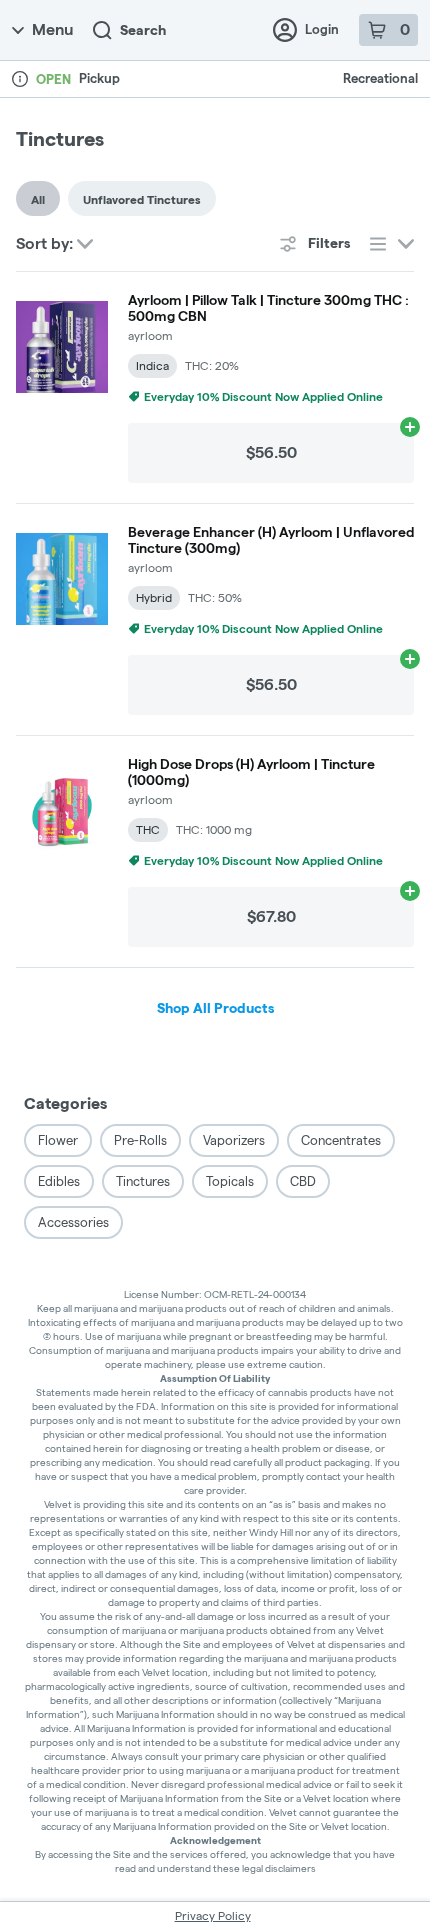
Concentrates (341, 1140)
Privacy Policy (213, 1915)
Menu (52, 29)
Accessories (73, 1222)
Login (322, 29)
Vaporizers (234, 1140)
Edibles (59, 1181)
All (38, 199)
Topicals (230, 1181)
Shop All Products (215, 1008)
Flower (58, 1140)
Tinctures (143, 1181)
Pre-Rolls (140, 1140)
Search (143, 30)
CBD (303, 1181)
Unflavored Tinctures (142, 199)
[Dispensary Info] (20, 79)
